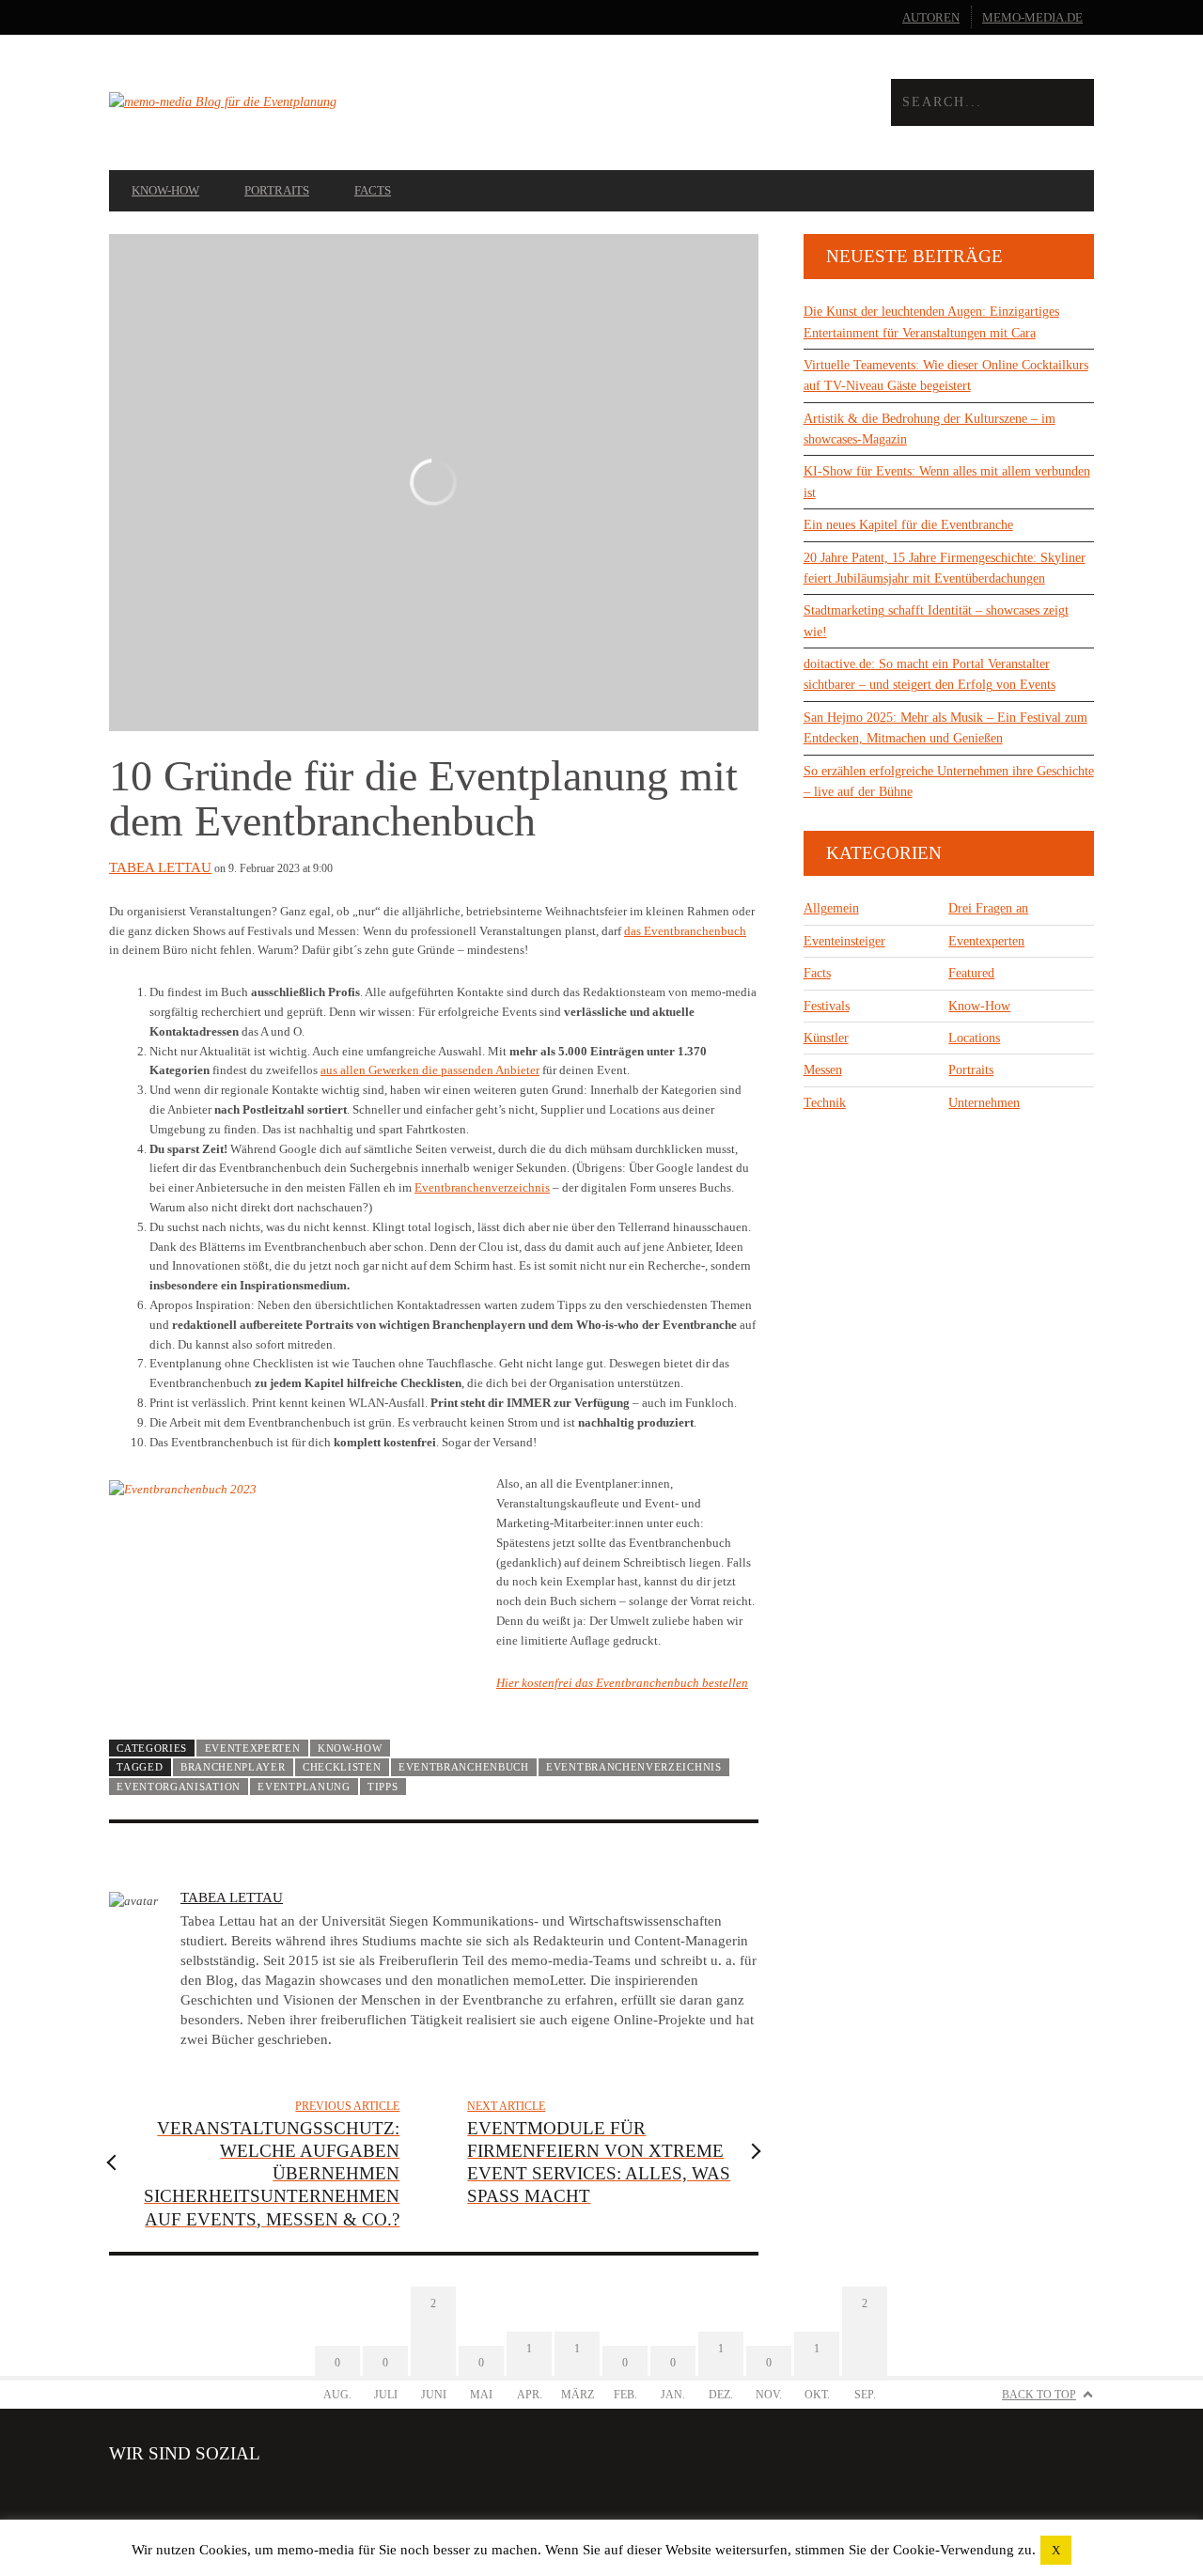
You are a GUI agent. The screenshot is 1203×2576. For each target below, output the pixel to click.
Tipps (383, 1787)
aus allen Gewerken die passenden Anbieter (430, 1070)
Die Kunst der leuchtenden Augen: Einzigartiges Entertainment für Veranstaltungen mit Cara (931, 322)
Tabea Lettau (160, 867)
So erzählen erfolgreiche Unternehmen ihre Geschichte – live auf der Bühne (949, 781)
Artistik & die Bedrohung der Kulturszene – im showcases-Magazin (930, 429)
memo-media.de (1032, 17)
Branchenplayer (233, 1767)
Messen (823, 1070)
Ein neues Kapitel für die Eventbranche (908, 525)
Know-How (165, 190)
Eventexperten (253, 1748)
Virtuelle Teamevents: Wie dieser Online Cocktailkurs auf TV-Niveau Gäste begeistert (946, 375)
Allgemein (831, 908)
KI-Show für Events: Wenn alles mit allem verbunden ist (947, 482)
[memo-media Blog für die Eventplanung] (355, 102)
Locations (974, 1038)
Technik (825, 1103)
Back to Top (1039, 2395)
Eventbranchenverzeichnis (482, 1187)
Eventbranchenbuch (464, 1767)
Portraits (277, 190)
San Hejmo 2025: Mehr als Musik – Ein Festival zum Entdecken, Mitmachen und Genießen (945, 728)
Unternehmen (984, 1103)
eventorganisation (179, 1787)
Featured (971, 973)
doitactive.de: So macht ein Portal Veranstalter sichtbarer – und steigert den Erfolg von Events (930, 674)
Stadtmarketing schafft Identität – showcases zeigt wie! (936, 621)
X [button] (1056, 2550)
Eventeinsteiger (844, 941)
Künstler (826, 1038)
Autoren (931, 17)
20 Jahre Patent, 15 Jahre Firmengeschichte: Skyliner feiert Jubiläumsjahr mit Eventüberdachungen (945, 568)
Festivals (827, 1006)
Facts (373, 190)
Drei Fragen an (988, 908)
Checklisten (342, 1767)
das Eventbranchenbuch (685, 931)
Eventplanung (304, 1787)
